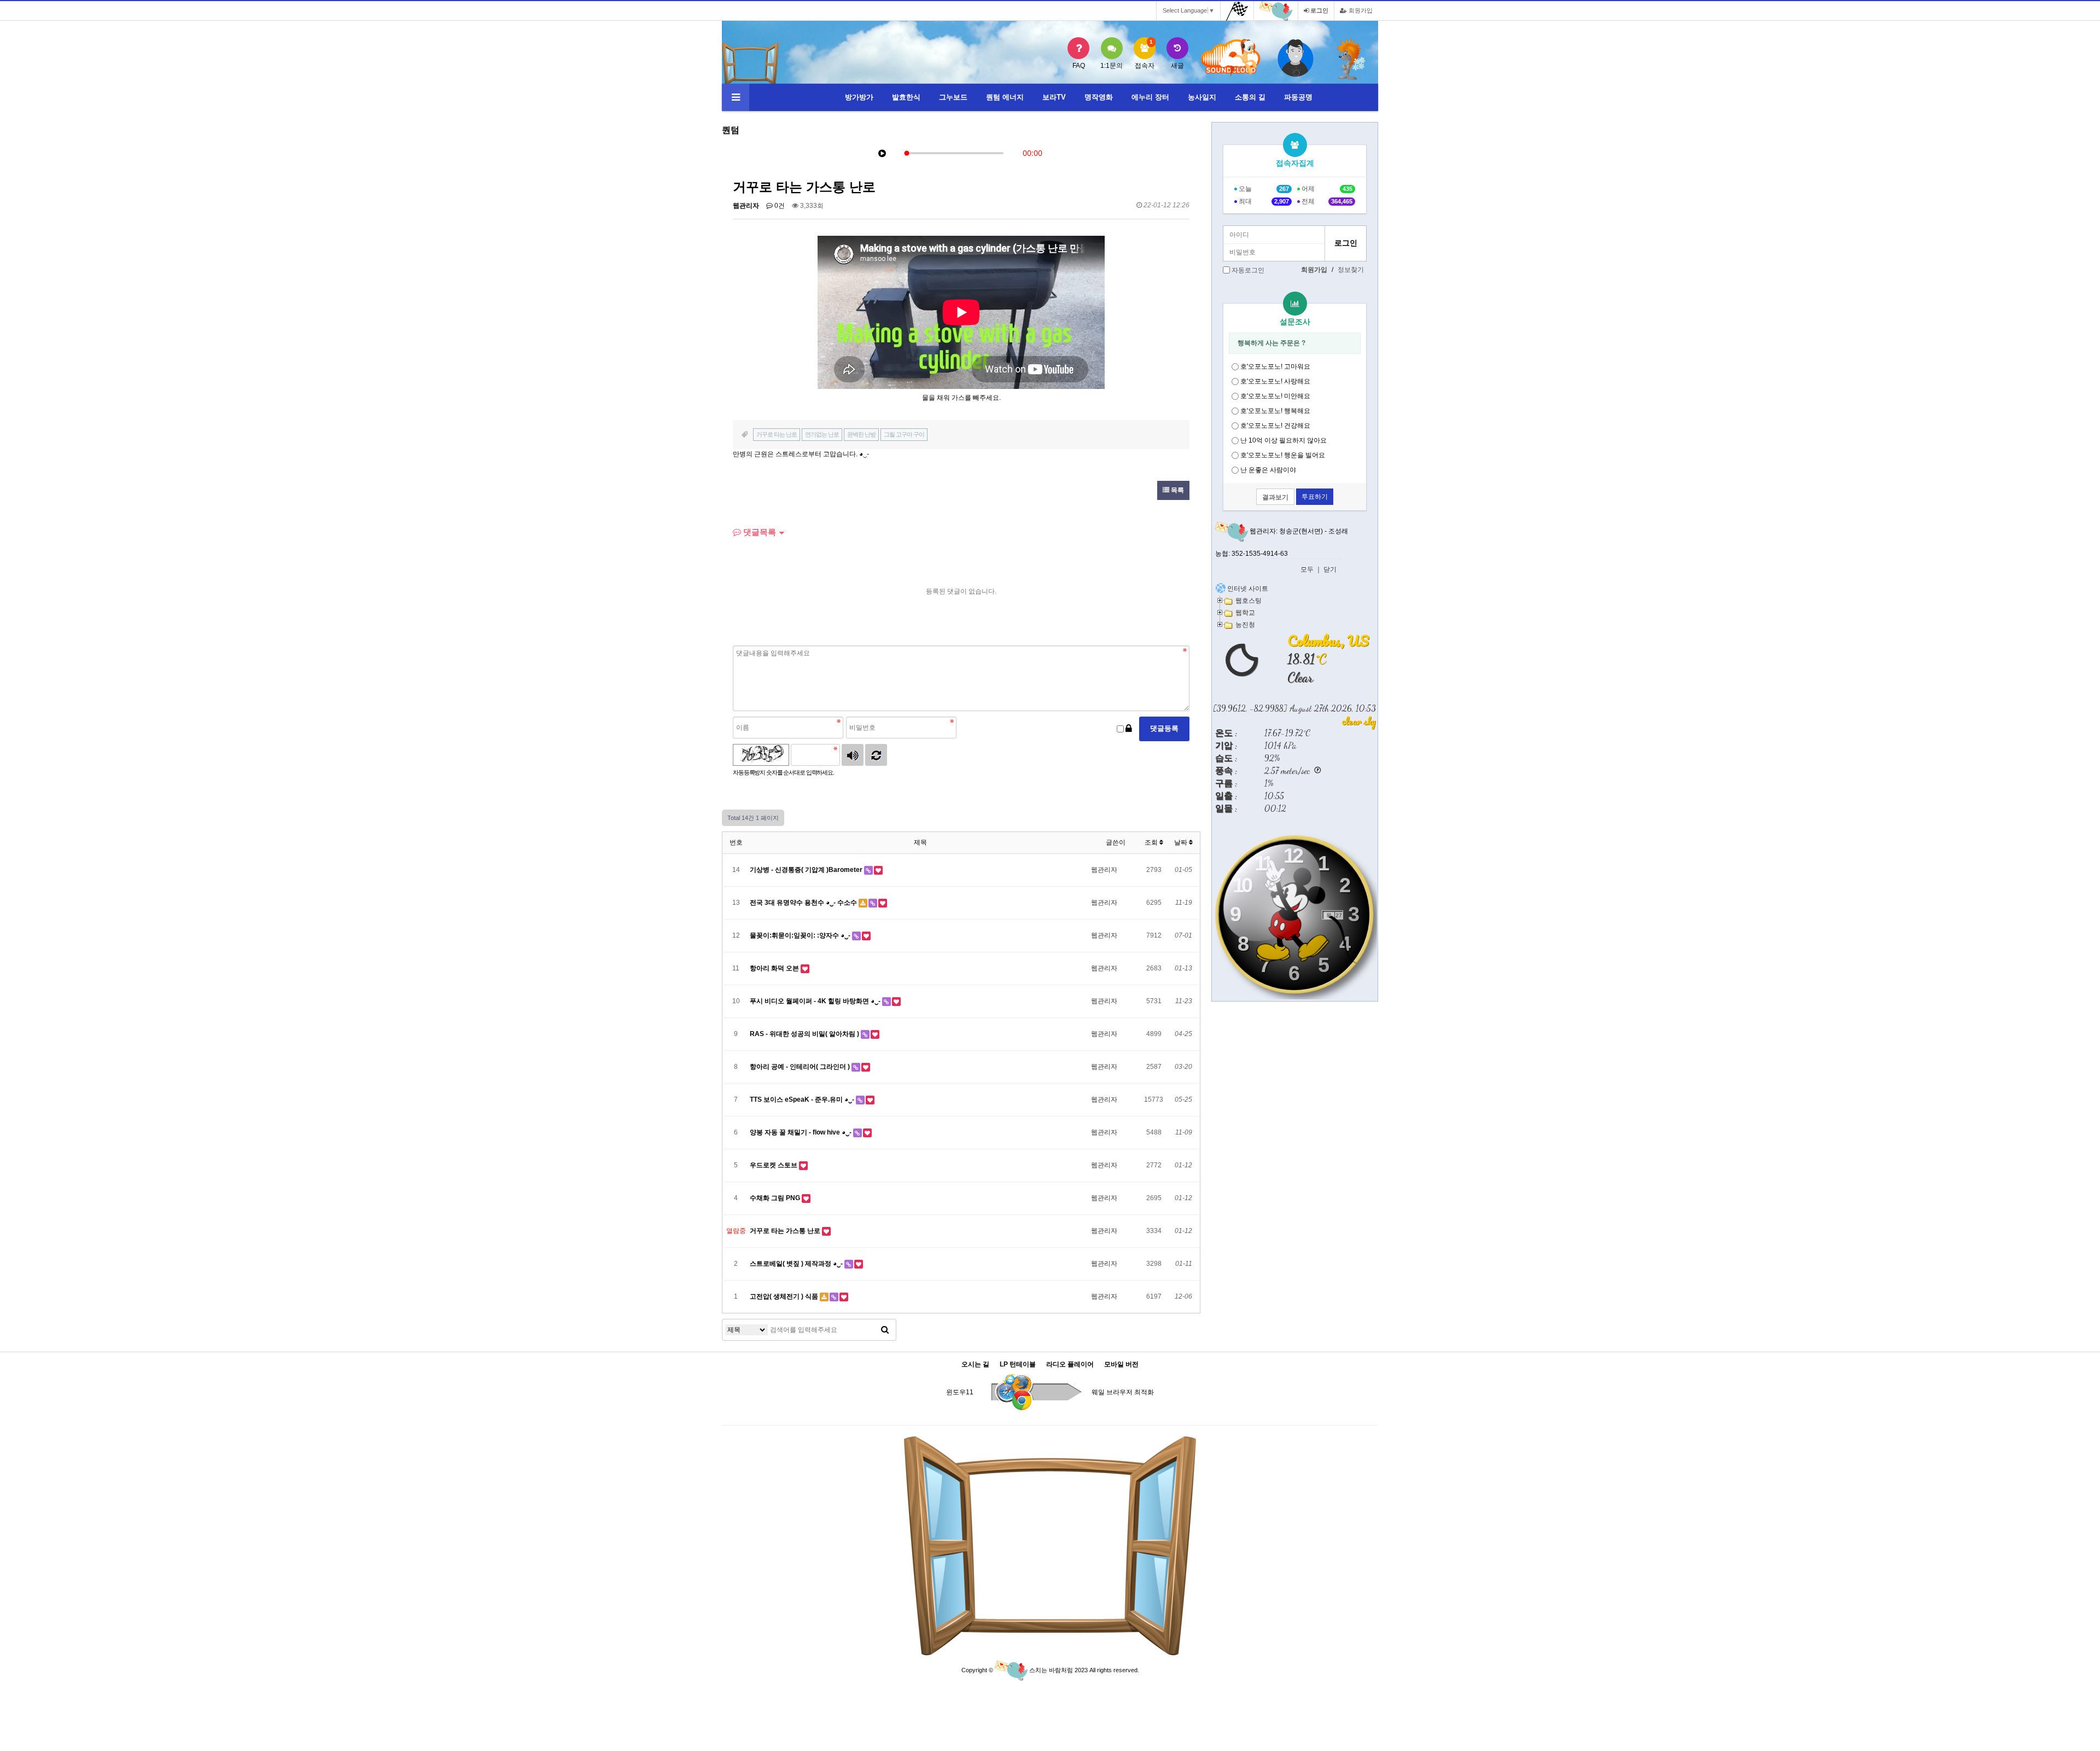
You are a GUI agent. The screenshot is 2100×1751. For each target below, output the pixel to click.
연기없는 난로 (822, 434)
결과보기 (1275, 497)
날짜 (1182, 842)
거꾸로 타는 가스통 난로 (786, 1231)
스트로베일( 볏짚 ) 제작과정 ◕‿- (797, 1264)
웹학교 (1245, 612)
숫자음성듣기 (853, 755)
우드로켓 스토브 (774, 1165)
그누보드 (953, 97)
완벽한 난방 (861, 434)
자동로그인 (1248, 270)
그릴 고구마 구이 (904, 434)
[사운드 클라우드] (1231, 58)
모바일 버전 (1121, 1365)
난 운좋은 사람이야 (1268, 470)
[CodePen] (1296, 59)
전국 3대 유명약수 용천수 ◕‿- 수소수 (804, 903)
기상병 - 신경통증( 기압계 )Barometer (807, 870)
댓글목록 (759, 532)
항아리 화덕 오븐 (775, 968)
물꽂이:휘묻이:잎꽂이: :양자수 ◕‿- (801, 935)
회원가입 (1360, 10)
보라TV (1054, 97)
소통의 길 (1250, 97)
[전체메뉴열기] (736, 97)
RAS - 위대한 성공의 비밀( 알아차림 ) (805, 1034)
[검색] (885, 1330)
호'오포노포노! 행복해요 (1275, 411)
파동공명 (1298, 97)
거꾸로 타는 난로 (777, 434)
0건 (779, 206)
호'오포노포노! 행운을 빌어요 (1283, 455)
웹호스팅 (1249, 600)
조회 (1152, 842)
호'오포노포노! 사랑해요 (1275, 381)
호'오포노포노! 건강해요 (1275, 426)
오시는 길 (975, 1365)
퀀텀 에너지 (1005, 97)
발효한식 (906, 97)
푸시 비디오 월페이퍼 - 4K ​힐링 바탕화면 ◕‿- (816, 1001)
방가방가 (859, 97)
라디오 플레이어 (1070, 1365)
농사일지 (1202, 97)
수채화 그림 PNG (776, 1198)
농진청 (1245, 624)
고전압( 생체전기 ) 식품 (785, 1296)
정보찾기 (1351, 270)
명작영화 (1099, 97)
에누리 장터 (1150, 97)
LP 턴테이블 (1018, 1365)
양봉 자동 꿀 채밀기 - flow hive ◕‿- (801, 1132)
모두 (1307, 569)
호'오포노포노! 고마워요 (1275, 367)
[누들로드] (1351, 59)
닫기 (1330, 569)
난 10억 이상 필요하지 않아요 (1284, 440)
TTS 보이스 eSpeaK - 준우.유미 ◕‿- (803, 1100)
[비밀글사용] (1129, 729)
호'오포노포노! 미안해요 (1275, 396)
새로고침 (876, 755)
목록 (1177, 490)
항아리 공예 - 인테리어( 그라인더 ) (801, 1067)
